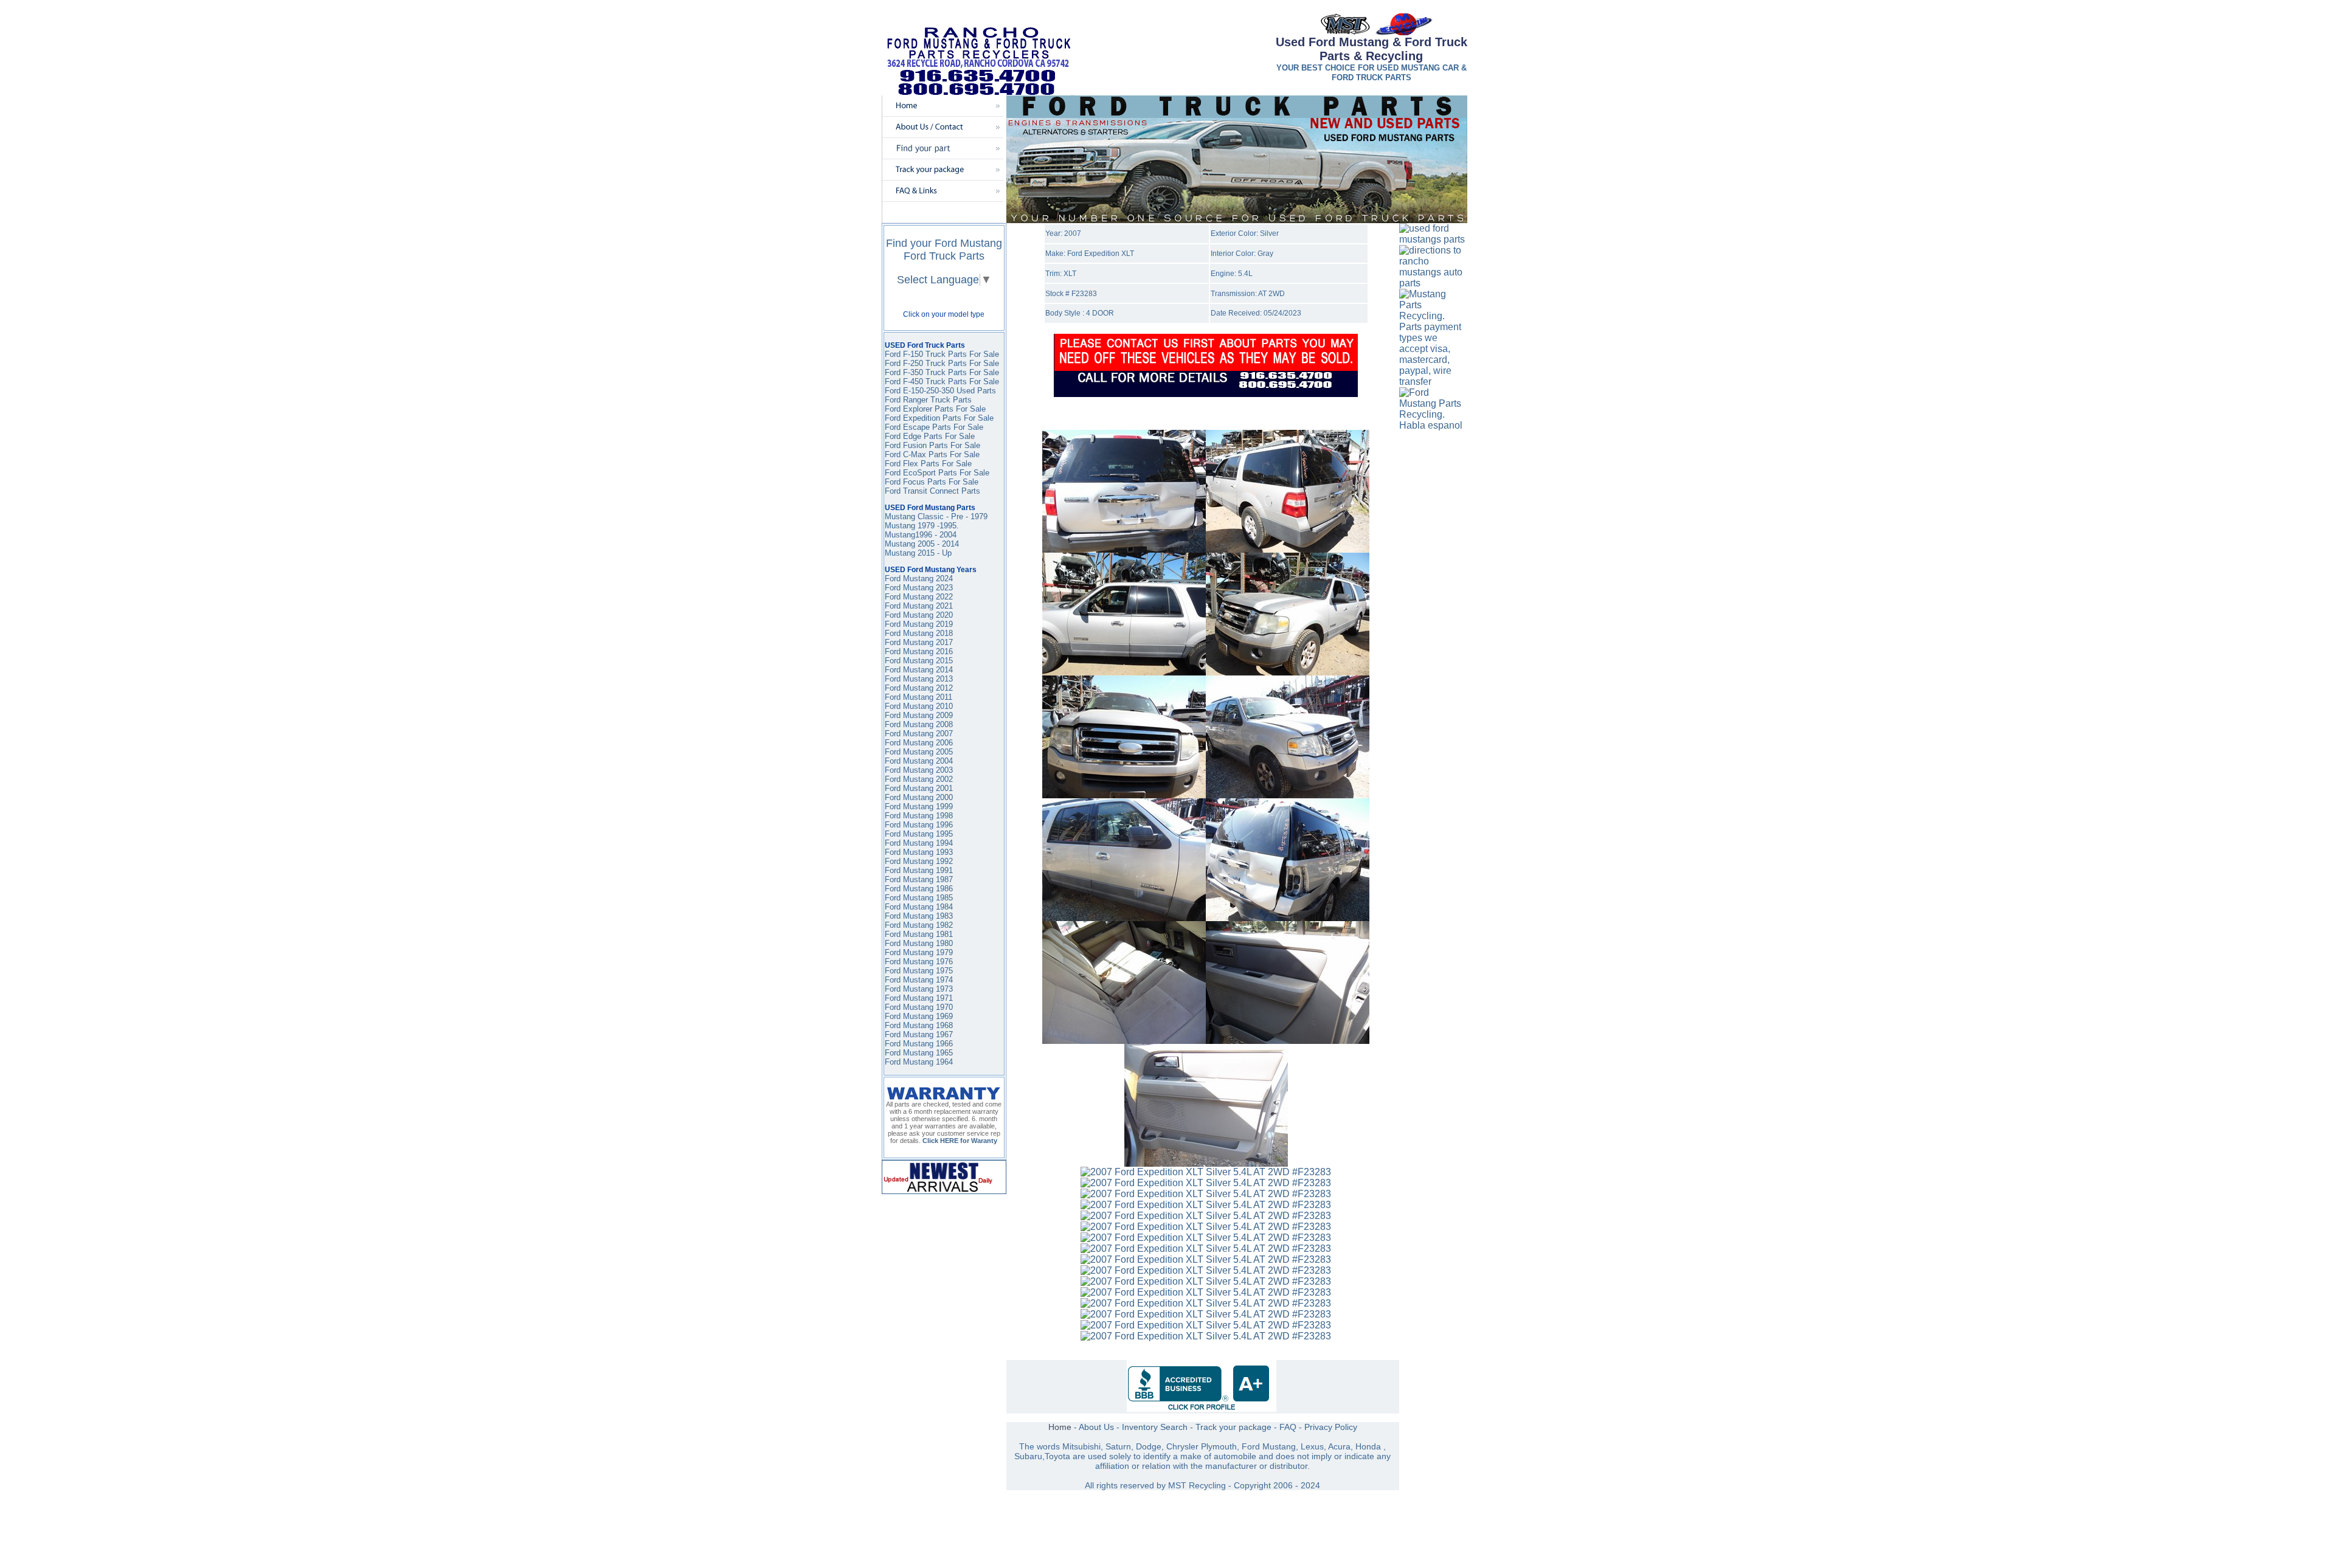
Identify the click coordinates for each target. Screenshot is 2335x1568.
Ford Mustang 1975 (919, 971)
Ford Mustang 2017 (919, 642)
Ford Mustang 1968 (919, 1025)
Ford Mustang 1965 (919, 1053)
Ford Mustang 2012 (919, 688)
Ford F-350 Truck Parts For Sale (942, 372)
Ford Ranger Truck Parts (928, 400)
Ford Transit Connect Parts (932, 491)
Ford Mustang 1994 (919, 843)
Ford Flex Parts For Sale (928, 464)
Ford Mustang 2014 (919, 670)
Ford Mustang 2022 (919, 597)
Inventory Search (1155, 1427)
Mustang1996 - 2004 (921, 535)
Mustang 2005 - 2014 (922, 544)
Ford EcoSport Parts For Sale (937, 473)
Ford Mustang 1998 (919, 816)
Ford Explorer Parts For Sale (935, 409)
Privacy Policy (1331, 1427)
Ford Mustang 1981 (919, 934)
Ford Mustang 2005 (919, 752)
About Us (1096, 1427)
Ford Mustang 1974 (919, 980)
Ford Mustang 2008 (919, 724)
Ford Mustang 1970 (919, 1007)
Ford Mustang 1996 (919, 825)
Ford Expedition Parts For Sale (939, 418)
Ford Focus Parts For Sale (932, 482)
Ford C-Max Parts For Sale (932, 454)
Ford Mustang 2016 (919, 651)
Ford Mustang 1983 (919, 916)
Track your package (1233, 1427)
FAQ (1288, 1427)
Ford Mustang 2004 (919, 761)
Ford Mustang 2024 (919, 579)
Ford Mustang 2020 (919, 615)
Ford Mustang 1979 (919, 952)
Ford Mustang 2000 (919, 797)
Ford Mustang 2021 (919, 606)
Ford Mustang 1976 (919, 962)
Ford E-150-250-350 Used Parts (940, 391)
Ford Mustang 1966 (919, 1044)
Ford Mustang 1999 (919, 806)
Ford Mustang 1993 (919, 852)
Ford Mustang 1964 (919, 1062)
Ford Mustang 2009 (919, 715)
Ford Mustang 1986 (919, 889)
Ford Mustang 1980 (919, 943)
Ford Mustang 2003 (919, 770)
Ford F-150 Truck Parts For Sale (942, 354)
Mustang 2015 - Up (918, 553)
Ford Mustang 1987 (919, 879)
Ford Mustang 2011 (918, 697)
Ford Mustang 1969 (919, 1016)
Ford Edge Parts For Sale (930, 436)
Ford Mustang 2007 (919, 734)
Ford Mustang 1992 (919, 861)
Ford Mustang (909, 661)
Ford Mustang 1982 (919, 925)
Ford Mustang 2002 (919, 779)
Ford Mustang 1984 (919, 907)
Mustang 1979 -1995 (921, 526)
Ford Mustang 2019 (919, 624)
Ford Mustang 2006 (919, 743)
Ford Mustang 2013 (919, 679)
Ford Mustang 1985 (919, 898)
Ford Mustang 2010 (919, 706)
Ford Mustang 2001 (919, 788)
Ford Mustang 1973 (919, 989)
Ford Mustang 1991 (919, 870)
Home (1060, 1427)
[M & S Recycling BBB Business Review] (1202, 1409)
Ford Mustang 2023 (919, 588)
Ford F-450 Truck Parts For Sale (942, 382)
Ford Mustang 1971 (919, 998)
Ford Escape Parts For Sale (934, 427)
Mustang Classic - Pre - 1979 (936, 516)
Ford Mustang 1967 (919, 1034)
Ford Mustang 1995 (919, 834)
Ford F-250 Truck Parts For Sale (942, 363)
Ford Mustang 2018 (919, 633)
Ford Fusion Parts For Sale (932, 445)
